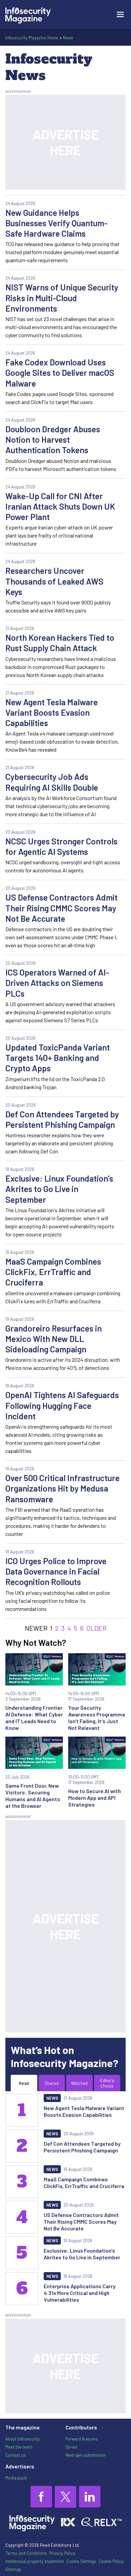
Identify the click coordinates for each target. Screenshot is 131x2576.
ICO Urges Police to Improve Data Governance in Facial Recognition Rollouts (56, 1571)
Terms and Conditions (26, 2553)
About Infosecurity (23, 2439)
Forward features (82, 2439)
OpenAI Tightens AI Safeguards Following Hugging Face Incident (62, 1405)
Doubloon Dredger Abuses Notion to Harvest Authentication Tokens (53, 440)
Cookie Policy (111, 2561)
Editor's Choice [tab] (107, 2083)
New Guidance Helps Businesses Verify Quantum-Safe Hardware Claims (56, 223)
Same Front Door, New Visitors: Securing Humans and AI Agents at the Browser (33, 1796)
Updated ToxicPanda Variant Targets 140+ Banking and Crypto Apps (58, 1058)
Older (96, 1628)
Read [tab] (24, 2083)
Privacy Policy (62, 2553)
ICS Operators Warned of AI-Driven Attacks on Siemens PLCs (57, 983)
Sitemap (13, 2569)
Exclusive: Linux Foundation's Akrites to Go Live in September (59, 1189)
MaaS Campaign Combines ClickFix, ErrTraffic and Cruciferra (53, 1272)
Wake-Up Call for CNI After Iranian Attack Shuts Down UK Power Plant (60, 506)
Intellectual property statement (35, 2561)
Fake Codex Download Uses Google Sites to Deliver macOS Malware (60, 373)
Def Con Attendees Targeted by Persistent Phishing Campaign (62, 1119)
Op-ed (71, 2447)
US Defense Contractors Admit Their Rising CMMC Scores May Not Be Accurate (61, 908)
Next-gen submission (86, 2455)
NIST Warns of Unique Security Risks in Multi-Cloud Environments (62, 298)
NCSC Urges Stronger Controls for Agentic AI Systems (61, 846)
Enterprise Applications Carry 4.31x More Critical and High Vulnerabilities (80, 2293)
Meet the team (19, 2447)
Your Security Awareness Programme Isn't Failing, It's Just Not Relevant (97, 1718)
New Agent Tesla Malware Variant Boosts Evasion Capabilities (52, 712)
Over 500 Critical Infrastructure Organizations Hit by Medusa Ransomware (62, 1488)
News (68, 38)
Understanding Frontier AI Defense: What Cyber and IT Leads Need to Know (34, 1718)
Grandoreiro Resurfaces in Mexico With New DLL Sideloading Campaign (54, 1339)
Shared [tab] (52, 2083)
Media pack (16, 2478)
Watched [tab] (79, 2083)
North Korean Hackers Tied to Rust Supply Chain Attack (60, 643)
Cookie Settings (81, 2561)
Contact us (16, 2455)
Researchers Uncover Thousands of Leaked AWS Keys (54, 581)
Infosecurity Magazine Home (32, 38)
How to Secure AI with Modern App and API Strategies (95, 1798)
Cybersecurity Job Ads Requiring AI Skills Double (52, 782)
